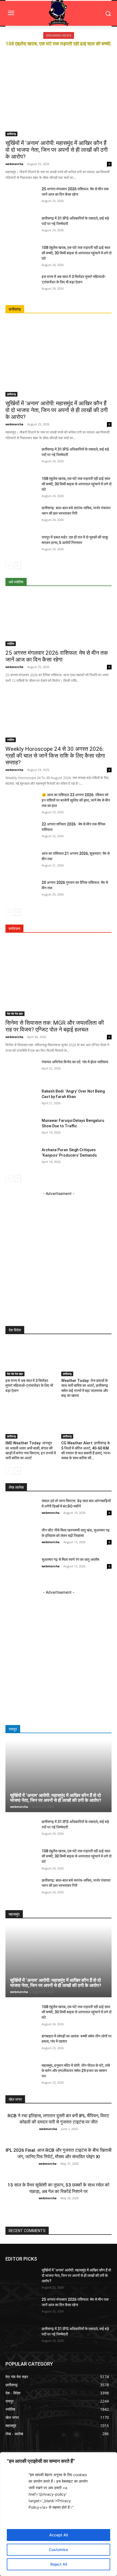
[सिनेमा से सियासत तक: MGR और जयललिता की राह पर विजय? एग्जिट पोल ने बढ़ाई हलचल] (59, 978)
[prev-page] (9, 566)
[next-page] (18, 566)
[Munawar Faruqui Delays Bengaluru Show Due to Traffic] (21, 1129)
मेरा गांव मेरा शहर (15, 1014)
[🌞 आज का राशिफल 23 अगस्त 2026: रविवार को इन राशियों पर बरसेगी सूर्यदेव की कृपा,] (21, 803)
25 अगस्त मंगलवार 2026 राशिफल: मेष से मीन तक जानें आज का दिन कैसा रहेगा (57, 656)
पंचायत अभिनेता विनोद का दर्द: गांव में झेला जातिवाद (75, 1062)
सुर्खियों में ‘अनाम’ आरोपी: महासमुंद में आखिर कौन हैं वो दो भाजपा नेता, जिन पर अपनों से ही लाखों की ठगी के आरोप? (57, 150)
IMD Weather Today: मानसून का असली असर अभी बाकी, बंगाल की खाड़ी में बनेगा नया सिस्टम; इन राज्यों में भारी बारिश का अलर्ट (31, 1450)
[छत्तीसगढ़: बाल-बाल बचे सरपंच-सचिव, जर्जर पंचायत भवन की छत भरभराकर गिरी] (21, 516)
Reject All (59, 2564)
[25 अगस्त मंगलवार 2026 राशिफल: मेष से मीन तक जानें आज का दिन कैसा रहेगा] (21, 197)
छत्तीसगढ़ (11, 134)
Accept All (59, 2535)
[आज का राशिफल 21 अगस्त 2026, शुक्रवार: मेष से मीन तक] (21, 862)
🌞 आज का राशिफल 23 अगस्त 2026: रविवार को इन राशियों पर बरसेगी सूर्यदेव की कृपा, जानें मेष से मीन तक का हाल (76, 800)
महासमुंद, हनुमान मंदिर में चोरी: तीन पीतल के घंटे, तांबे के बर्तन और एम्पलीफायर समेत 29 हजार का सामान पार (76, 2071)
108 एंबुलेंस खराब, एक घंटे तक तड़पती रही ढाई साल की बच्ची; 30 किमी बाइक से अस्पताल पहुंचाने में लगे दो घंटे (77, 253)
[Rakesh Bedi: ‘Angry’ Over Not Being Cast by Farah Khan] (21, 1100)
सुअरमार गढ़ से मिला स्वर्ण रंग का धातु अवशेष (70, 1559)
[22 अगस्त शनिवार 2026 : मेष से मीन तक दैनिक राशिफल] (21, 833)
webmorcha (14, 164)
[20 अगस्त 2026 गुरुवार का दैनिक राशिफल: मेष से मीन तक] (21, 891)
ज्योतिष (11, 644)
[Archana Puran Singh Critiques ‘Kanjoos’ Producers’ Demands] (21, 1158)
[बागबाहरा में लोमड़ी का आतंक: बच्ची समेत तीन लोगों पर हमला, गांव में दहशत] (21, 2045)
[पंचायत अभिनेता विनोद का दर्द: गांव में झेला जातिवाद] (21, 1070)
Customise (59, 2550)
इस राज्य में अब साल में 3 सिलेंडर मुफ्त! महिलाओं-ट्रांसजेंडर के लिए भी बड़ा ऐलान (29, 1385)
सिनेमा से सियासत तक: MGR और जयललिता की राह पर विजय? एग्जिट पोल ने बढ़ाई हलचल (55, 1026)
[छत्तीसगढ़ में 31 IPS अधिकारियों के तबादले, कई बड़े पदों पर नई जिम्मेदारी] (21, 227)
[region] (59, 2514)
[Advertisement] (59, 1255)
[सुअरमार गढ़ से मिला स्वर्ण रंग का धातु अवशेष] (21, 1568)
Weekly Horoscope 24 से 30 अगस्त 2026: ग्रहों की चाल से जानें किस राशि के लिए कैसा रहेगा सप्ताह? (55, 756)
